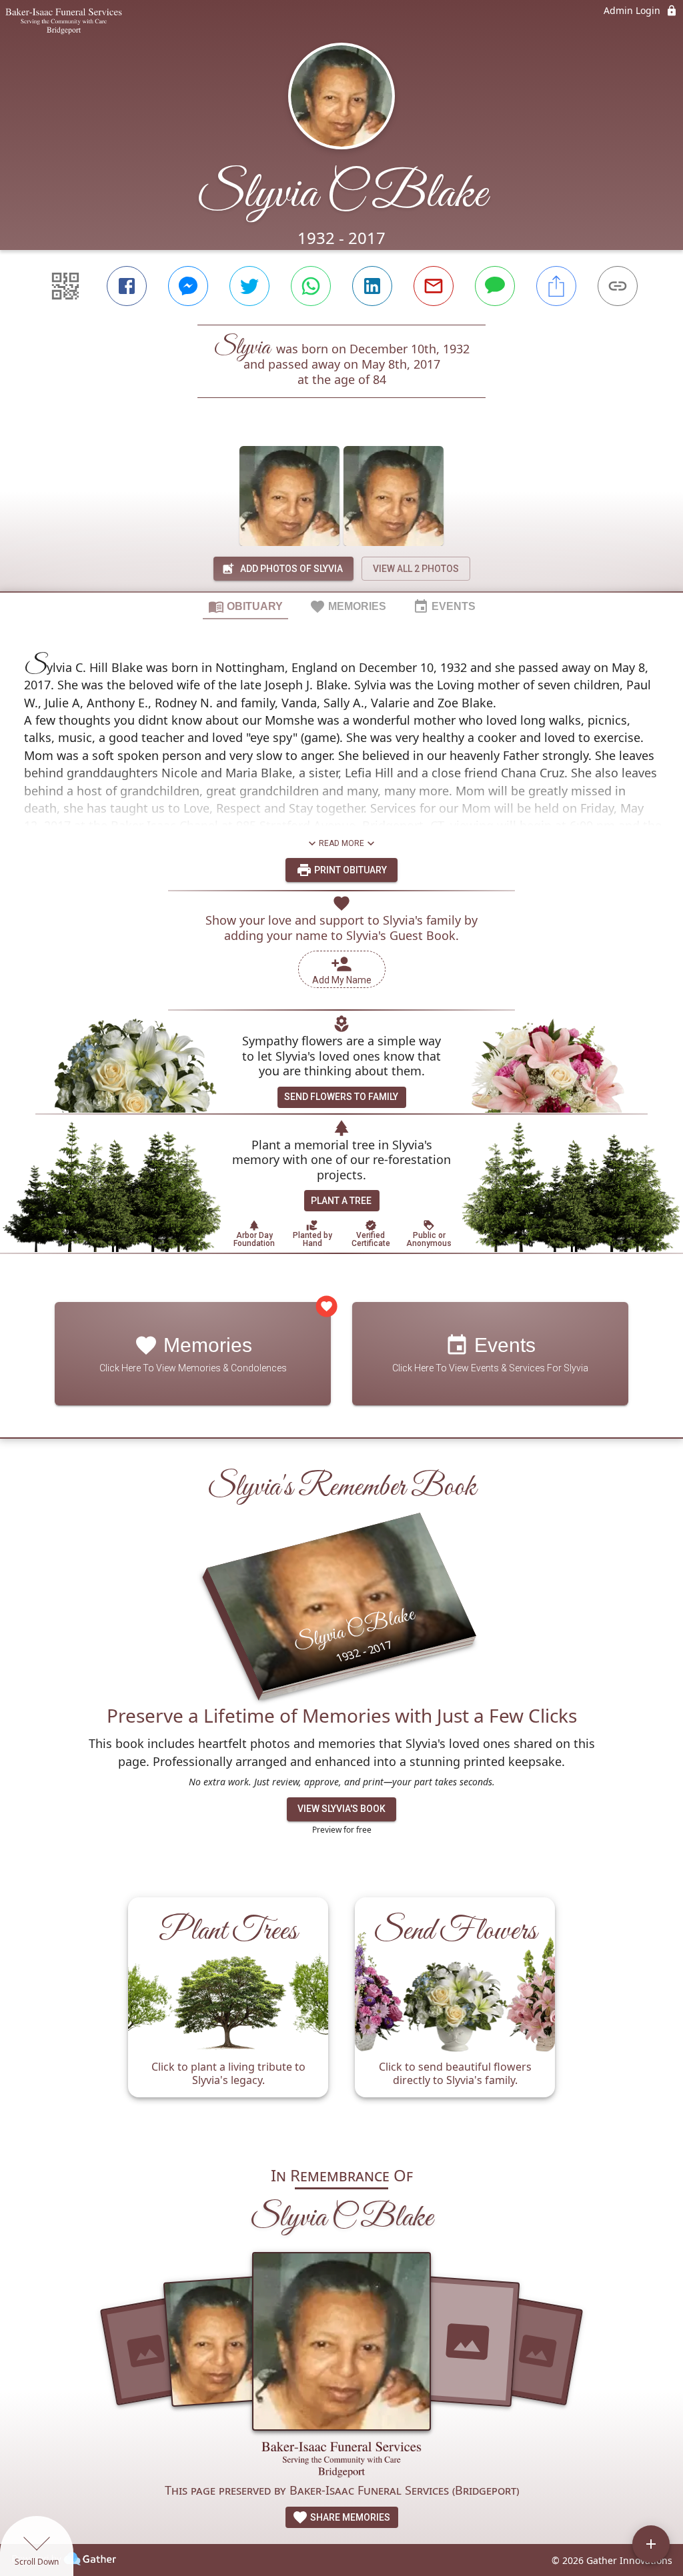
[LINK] (618, 286)
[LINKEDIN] (372, 286)
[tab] (245, 606)
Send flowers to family (341, 1097)
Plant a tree (341, 1201)
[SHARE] (556, 286)
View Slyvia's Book (341, 1809)
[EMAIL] (434, 286)
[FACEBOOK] (127, 286)
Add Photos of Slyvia (291, 569)
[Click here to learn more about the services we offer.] (341, 2461)
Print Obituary (350, 870)
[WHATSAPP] (311, 286)
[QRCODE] (65, 286)
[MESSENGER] (188, 286)
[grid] (341, 2014)
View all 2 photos (416, 569)
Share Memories (349, 2517)
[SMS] (495, 286)
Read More (341, 843)
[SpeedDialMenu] (651, 2544)
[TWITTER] (249, 286)
